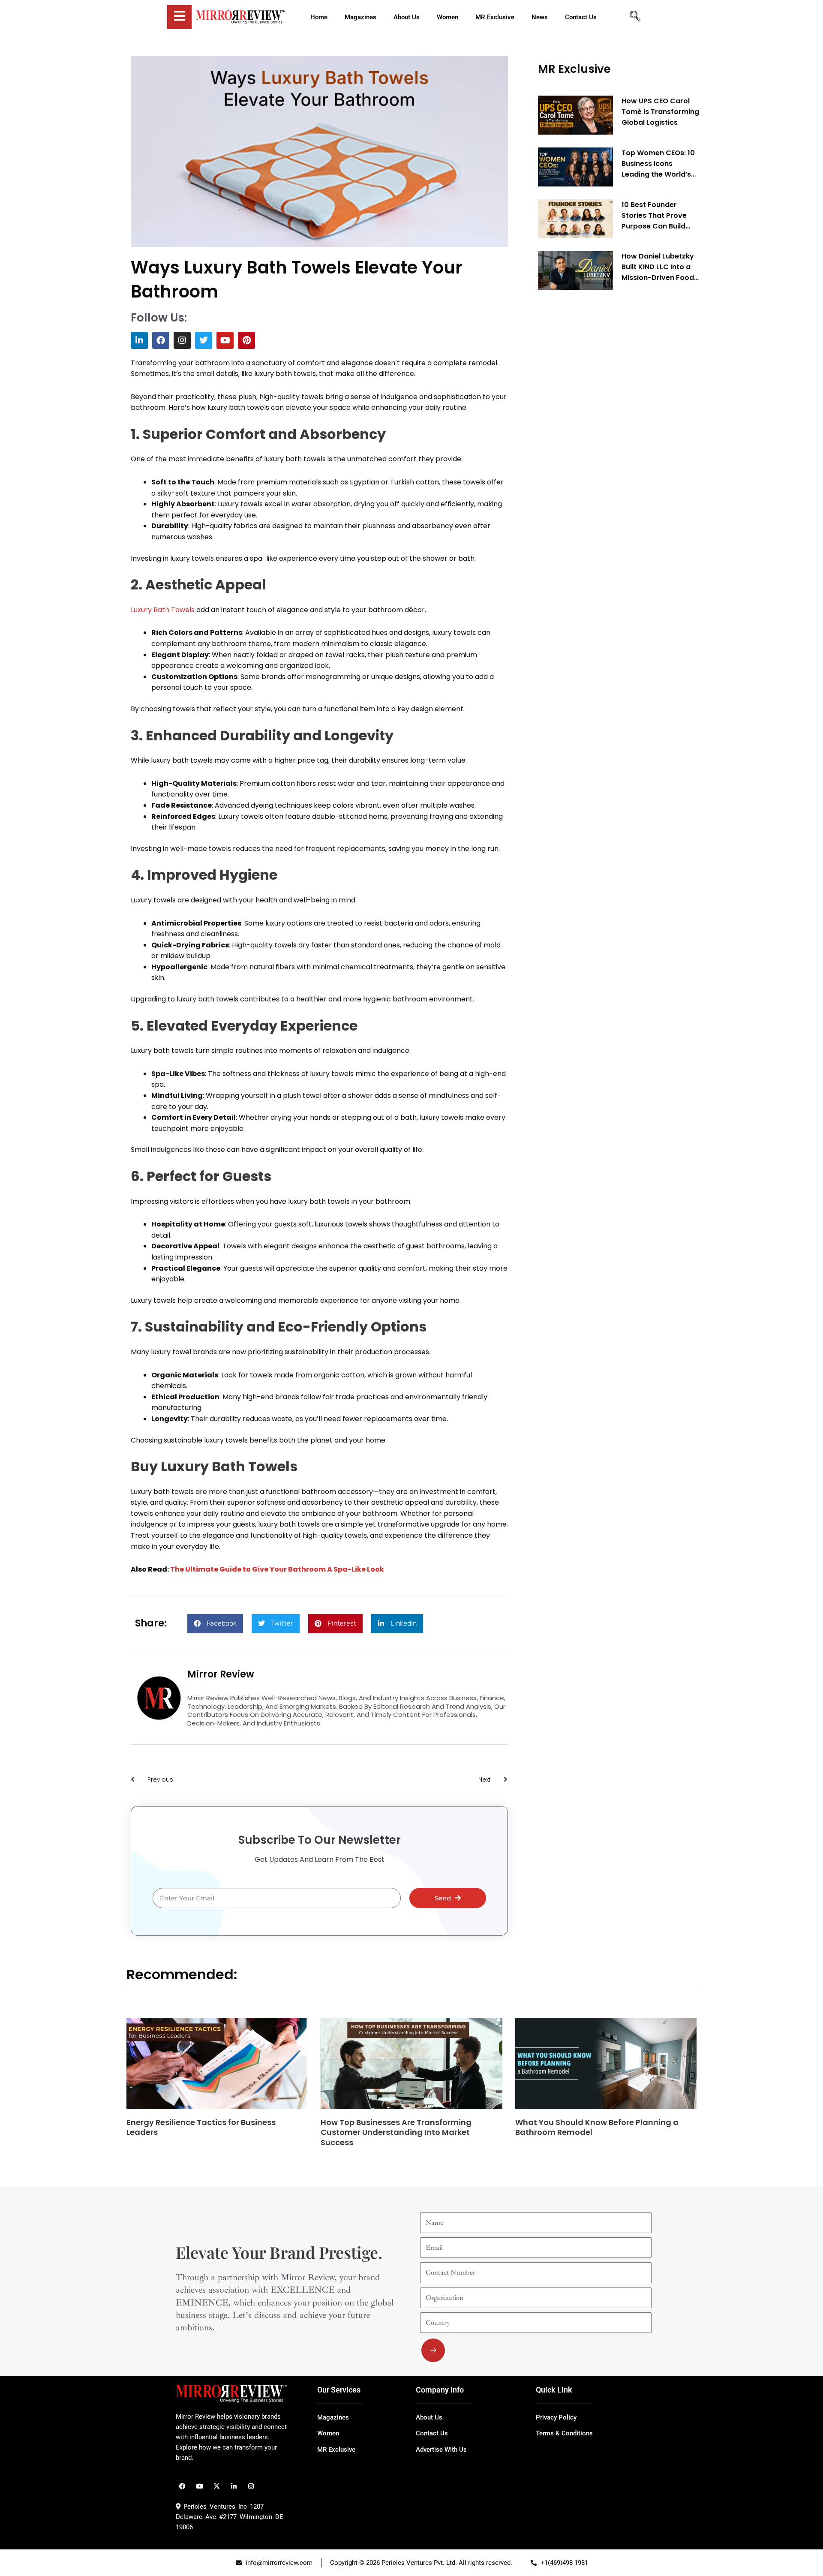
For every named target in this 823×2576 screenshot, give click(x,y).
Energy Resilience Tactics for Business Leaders (201, 2127)
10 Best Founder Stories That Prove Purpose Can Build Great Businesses (654, 216)
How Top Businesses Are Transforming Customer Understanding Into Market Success (396, 2132)
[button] (215, 1624)
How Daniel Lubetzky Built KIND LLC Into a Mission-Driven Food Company (658, 267)
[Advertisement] (602, 427)
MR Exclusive (574, 69)
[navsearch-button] (635, 17)
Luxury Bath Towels (163, 610)
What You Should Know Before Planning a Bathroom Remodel (597, 2127)
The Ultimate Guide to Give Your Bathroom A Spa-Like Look (277, 1569)
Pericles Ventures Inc (214, 2507)
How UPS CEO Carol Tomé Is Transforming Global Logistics (660, 112)
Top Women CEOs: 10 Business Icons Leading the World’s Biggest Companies (658, 164)
